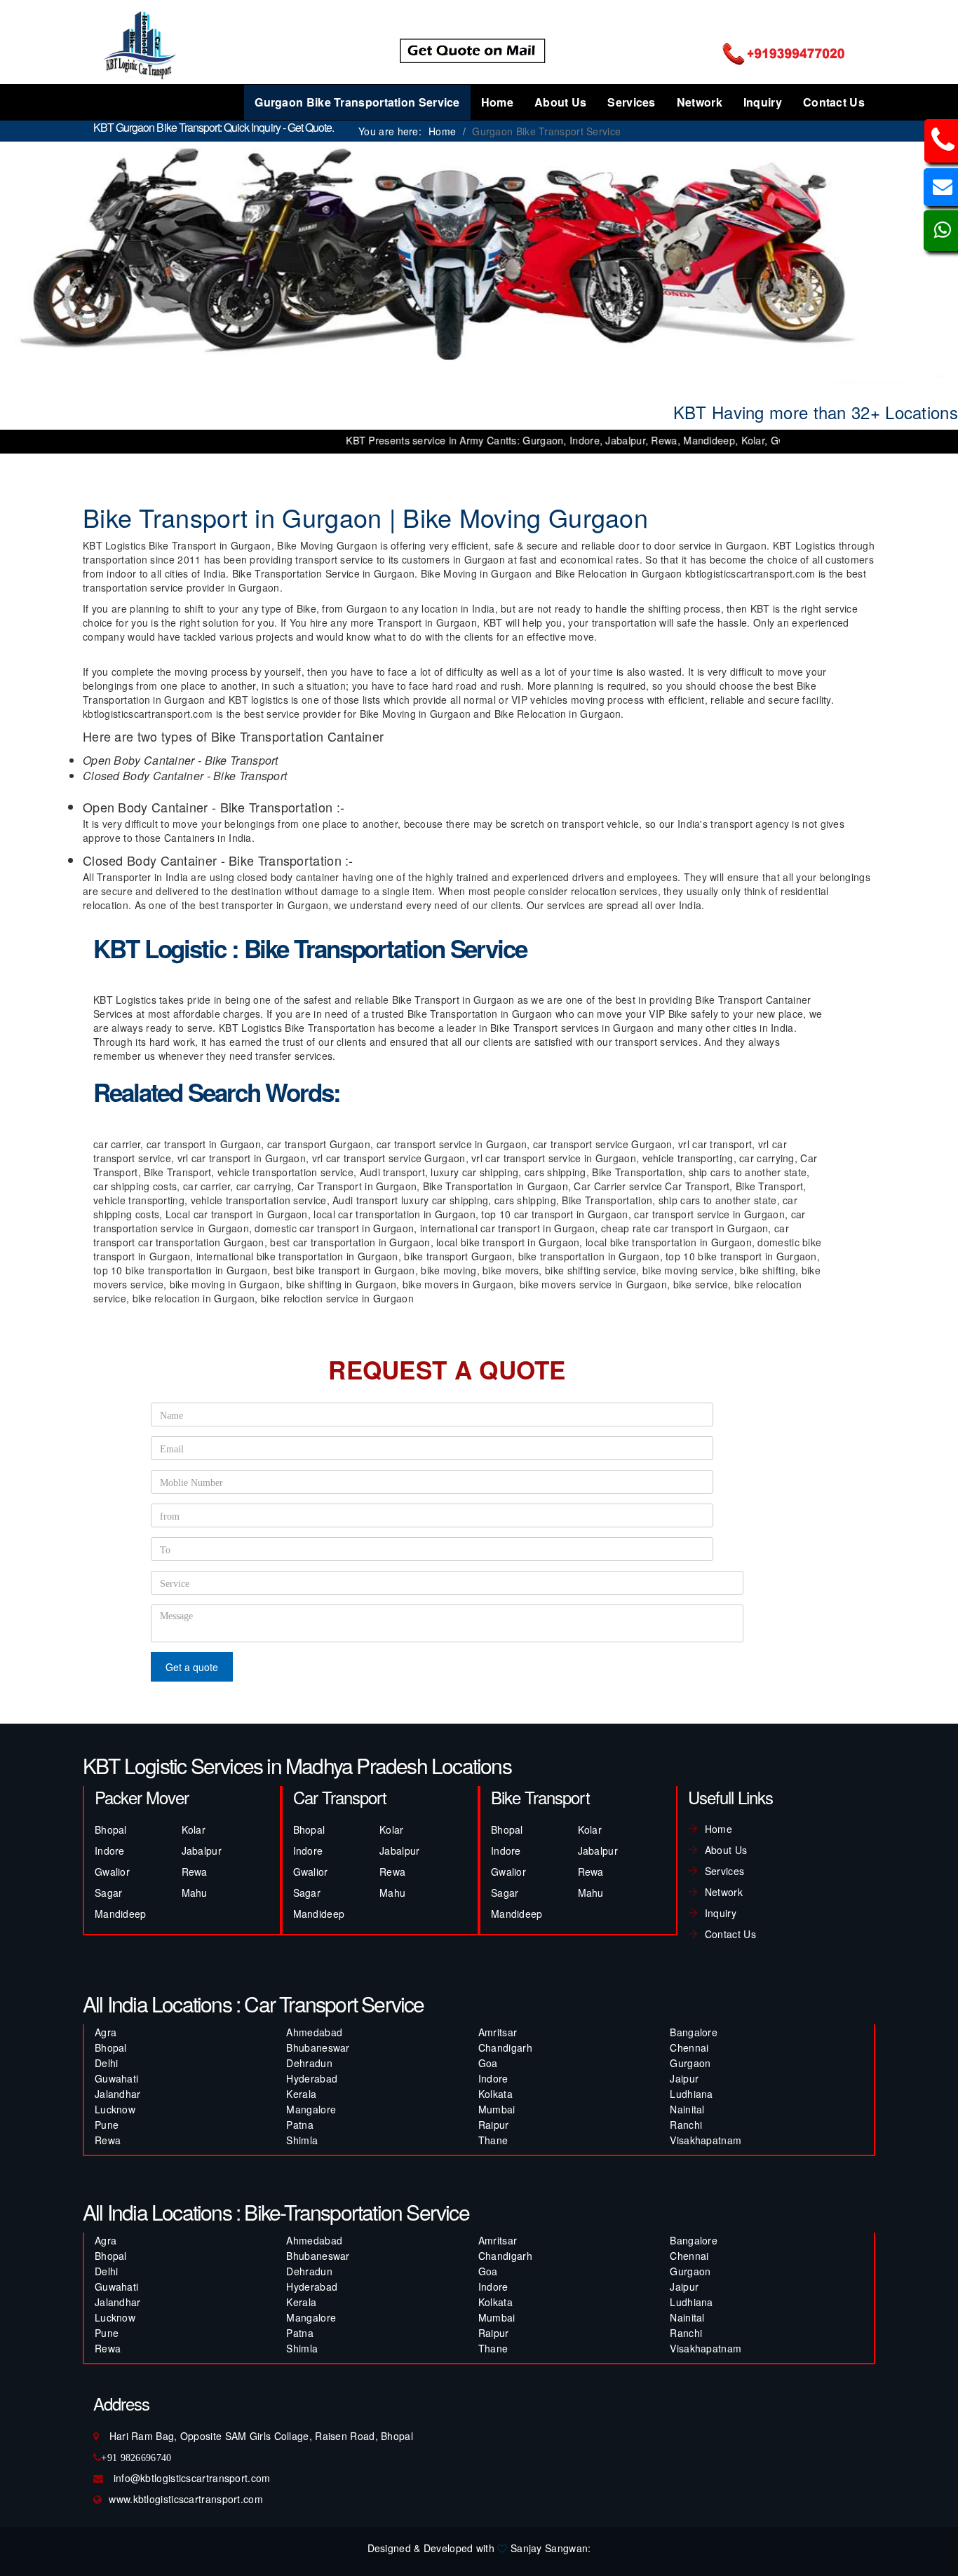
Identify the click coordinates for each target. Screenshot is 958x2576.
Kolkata (495, 2094)
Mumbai (497, 2109)
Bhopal (111, 1829)
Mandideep (121, 1914)
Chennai (689, 2047)
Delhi (107, 2063)
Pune (107, 2125)
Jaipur (684, 2078)
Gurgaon (690, 2063)
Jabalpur (202, 1851)
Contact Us (834, 102)
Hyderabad (312, 2078)
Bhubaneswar (318, 2047)
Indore (110, 1851)
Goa (488, 2063)
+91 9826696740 (136, 2458)
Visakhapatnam (706, 2140)
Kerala (301, 2094)
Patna (300, 2125)
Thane (493, 2140)
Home (497, 102)
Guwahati (116, 2078)
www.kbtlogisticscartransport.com (186, 2499)
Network (700, 102)
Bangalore (694, 2032)
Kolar (194, 1829)
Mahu (195, 1893)
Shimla (302, 2140)
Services (631, 102)
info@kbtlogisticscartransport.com (192, 2478)
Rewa (195, 1872)
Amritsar (498, 2032)
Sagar (109, 1893)
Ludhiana (691, 2094)
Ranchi (686, 2125)
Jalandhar (118, 2094)
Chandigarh (505, 2047)
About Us (560, 102)
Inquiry (763, 102)
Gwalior (112, 1872)
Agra (106, 2032)
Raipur (494, 2125)
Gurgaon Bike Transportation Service (357, 102)
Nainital (687, 2109)
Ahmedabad (314, 2032)
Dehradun (309, 2063)
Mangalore (311, 2109)
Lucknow (115, 2109)
